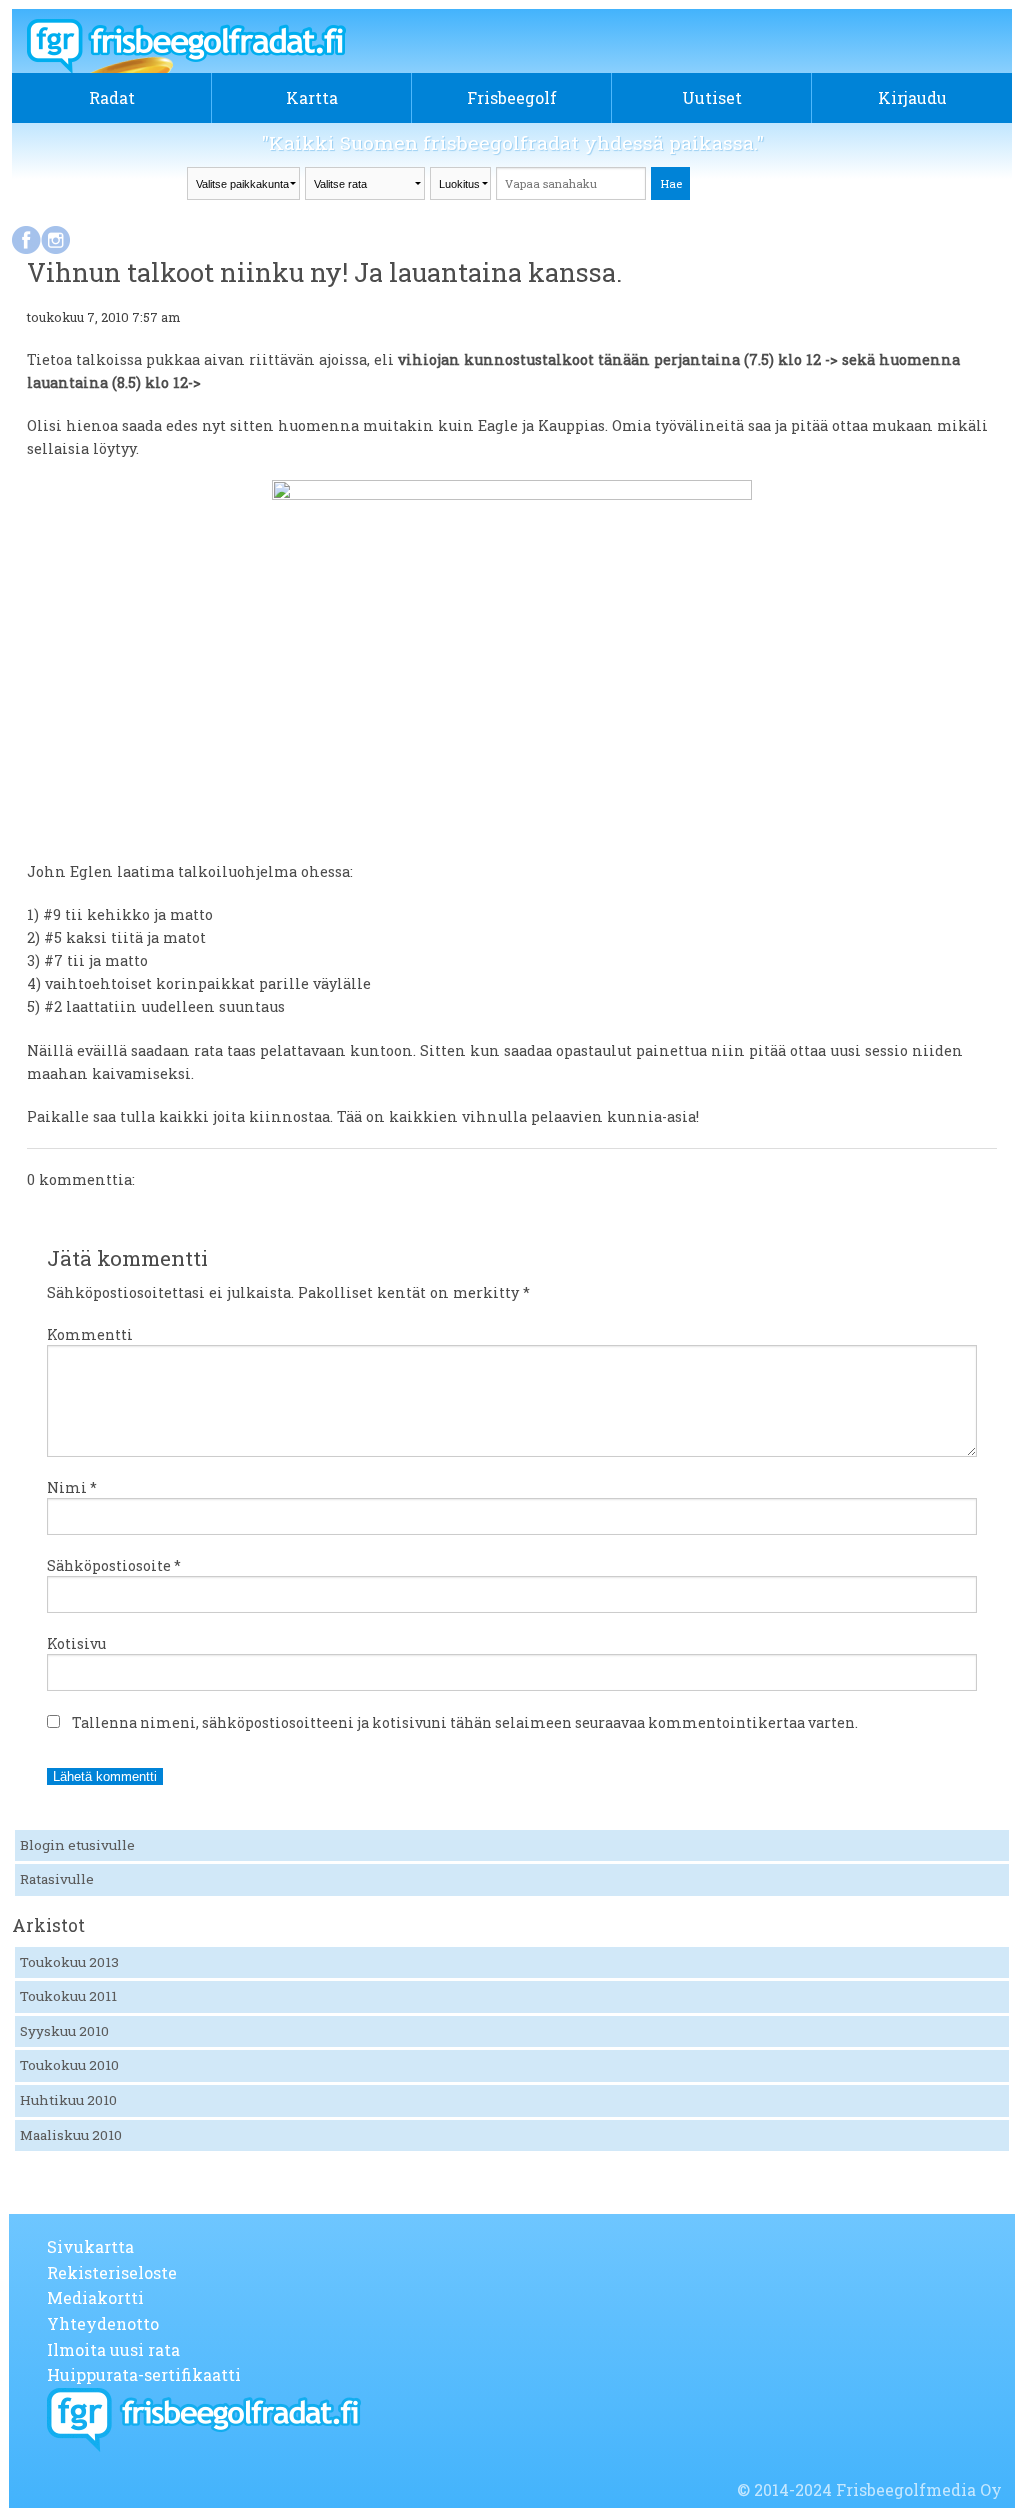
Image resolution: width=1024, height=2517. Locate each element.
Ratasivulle (57, 1879)
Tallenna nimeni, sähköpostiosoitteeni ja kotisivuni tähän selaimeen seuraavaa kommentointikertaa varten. (465, 1722)
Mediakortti (95, 2297)
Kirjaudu (912, 97)
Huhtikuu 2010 (68, 2100)
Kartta (312, 97)
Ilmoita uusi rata (113, 2349)
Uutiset (712, 97)
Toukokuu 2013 (69, 1962)
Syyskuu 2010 (64, 2031)
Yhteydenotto (103, 2323)
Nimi (72, 1487)
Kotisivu (76, 1643)
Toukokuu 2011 (68, 1996)
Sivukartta (90, 2246)
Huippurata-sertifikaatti (144, 2374)
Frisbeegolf (512, 97)
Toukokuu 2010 (69, 2065)
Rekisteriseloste (112, 2272)
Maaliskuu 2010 (71, 2135)
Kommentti (90, 1334)
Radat (112, 97)
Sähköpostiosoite (114, 1565)
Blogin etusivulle (77, 1845)
